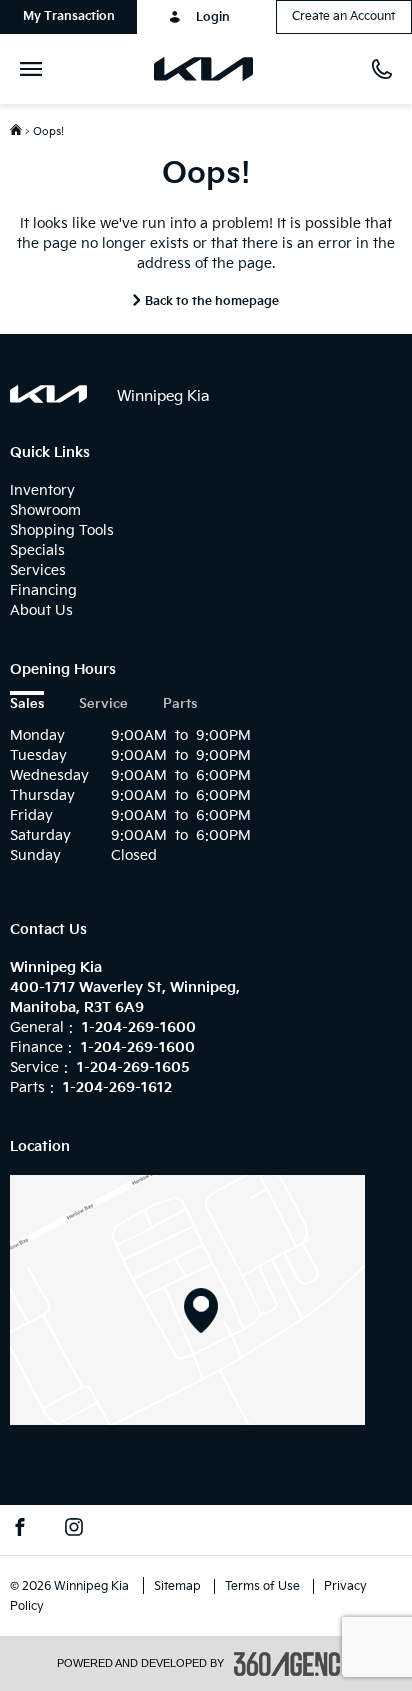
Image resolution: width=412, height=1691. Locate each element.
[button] (68, 17)
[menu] (35, 69)
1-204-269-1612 (117, 1087)
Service (103, 704)
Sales (27, 704)
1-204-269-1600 (139, 1027)
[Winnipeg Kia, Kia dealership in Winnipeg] (211, 69)
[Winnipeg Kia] (187, 1299)
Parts (180, 704)
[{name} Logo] (48, 394)
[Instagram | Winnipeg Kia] (74, 1530)
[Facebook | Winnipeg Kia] (20, 1530)
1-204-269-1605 (133, 1067)
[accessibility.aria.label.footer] (295, 1664)
